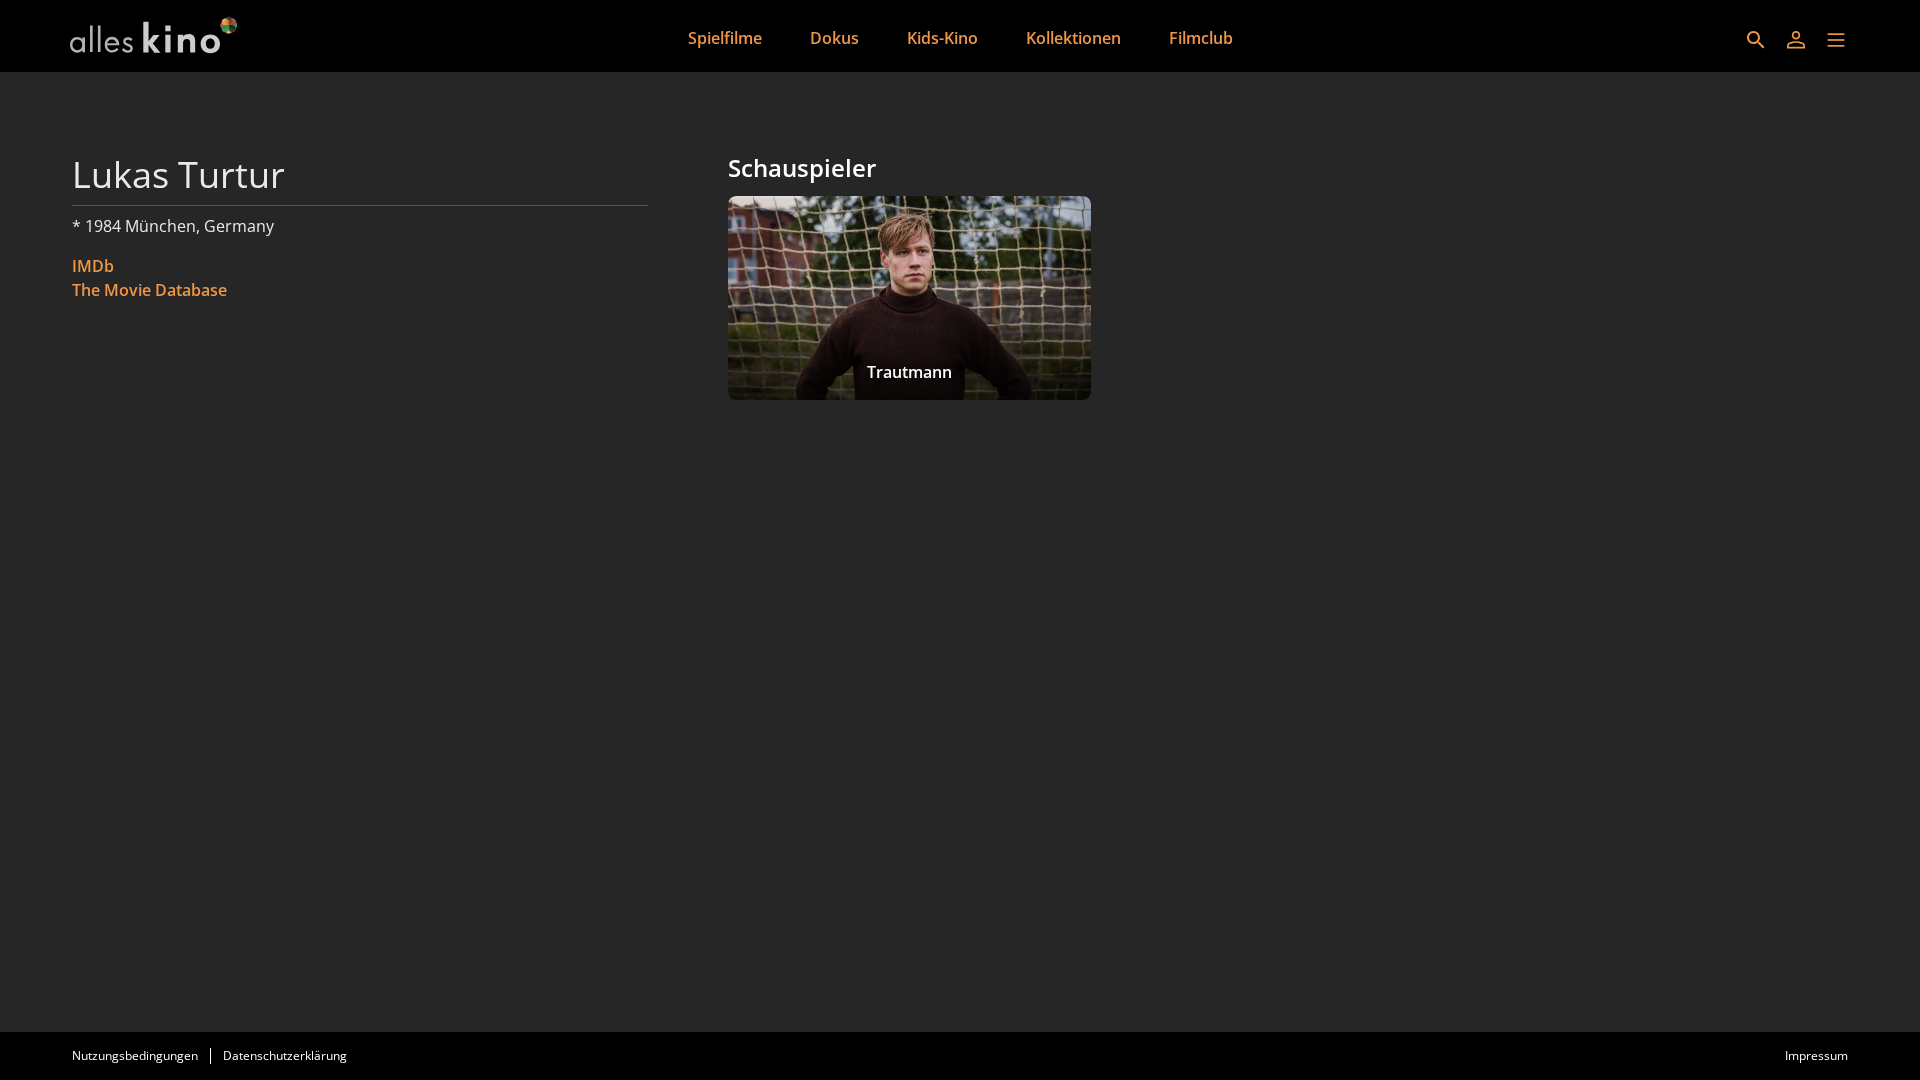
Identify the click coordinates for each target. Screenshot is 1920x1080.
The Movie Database (149, 290)
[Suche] (1756, 40)
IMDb (93, 266)
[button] (1836, 40)
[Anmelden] (1796, 40)
